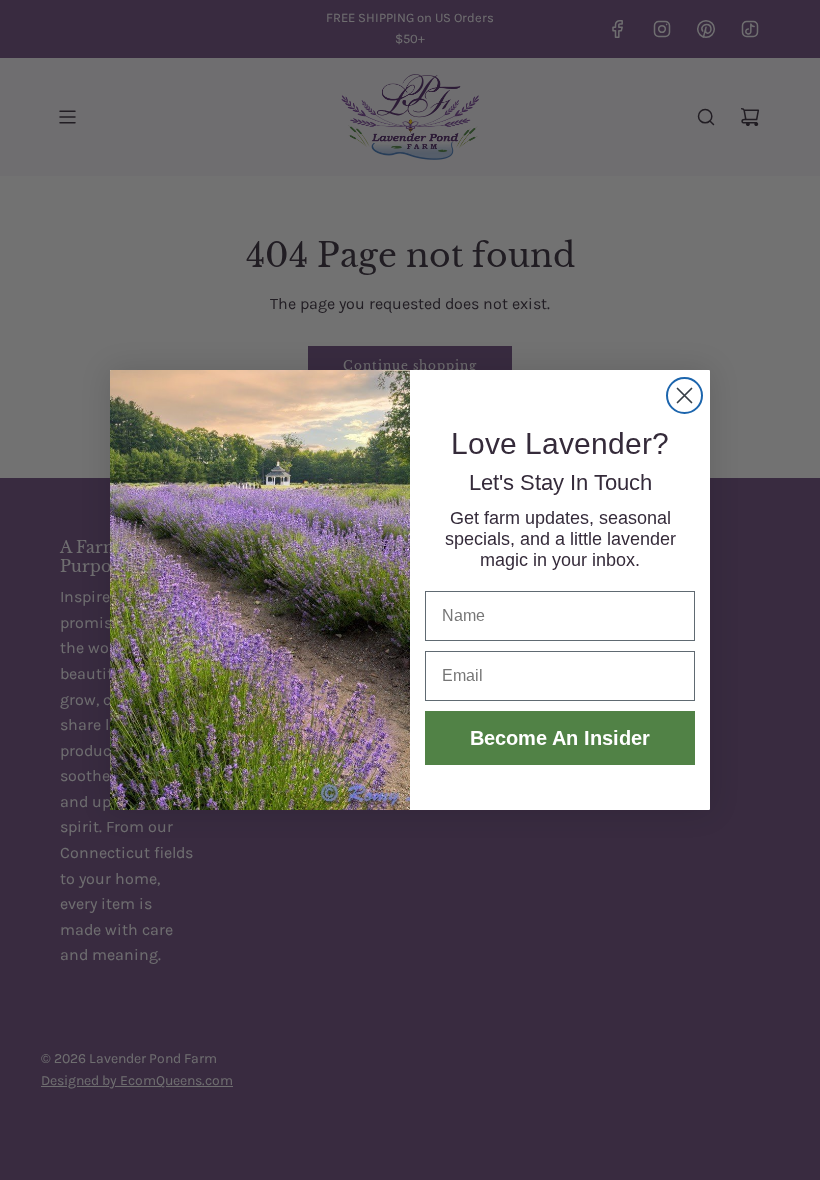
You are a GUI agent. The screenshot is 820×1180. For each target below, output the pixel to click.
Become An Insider (560, 738)
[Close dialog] (684, 395)
